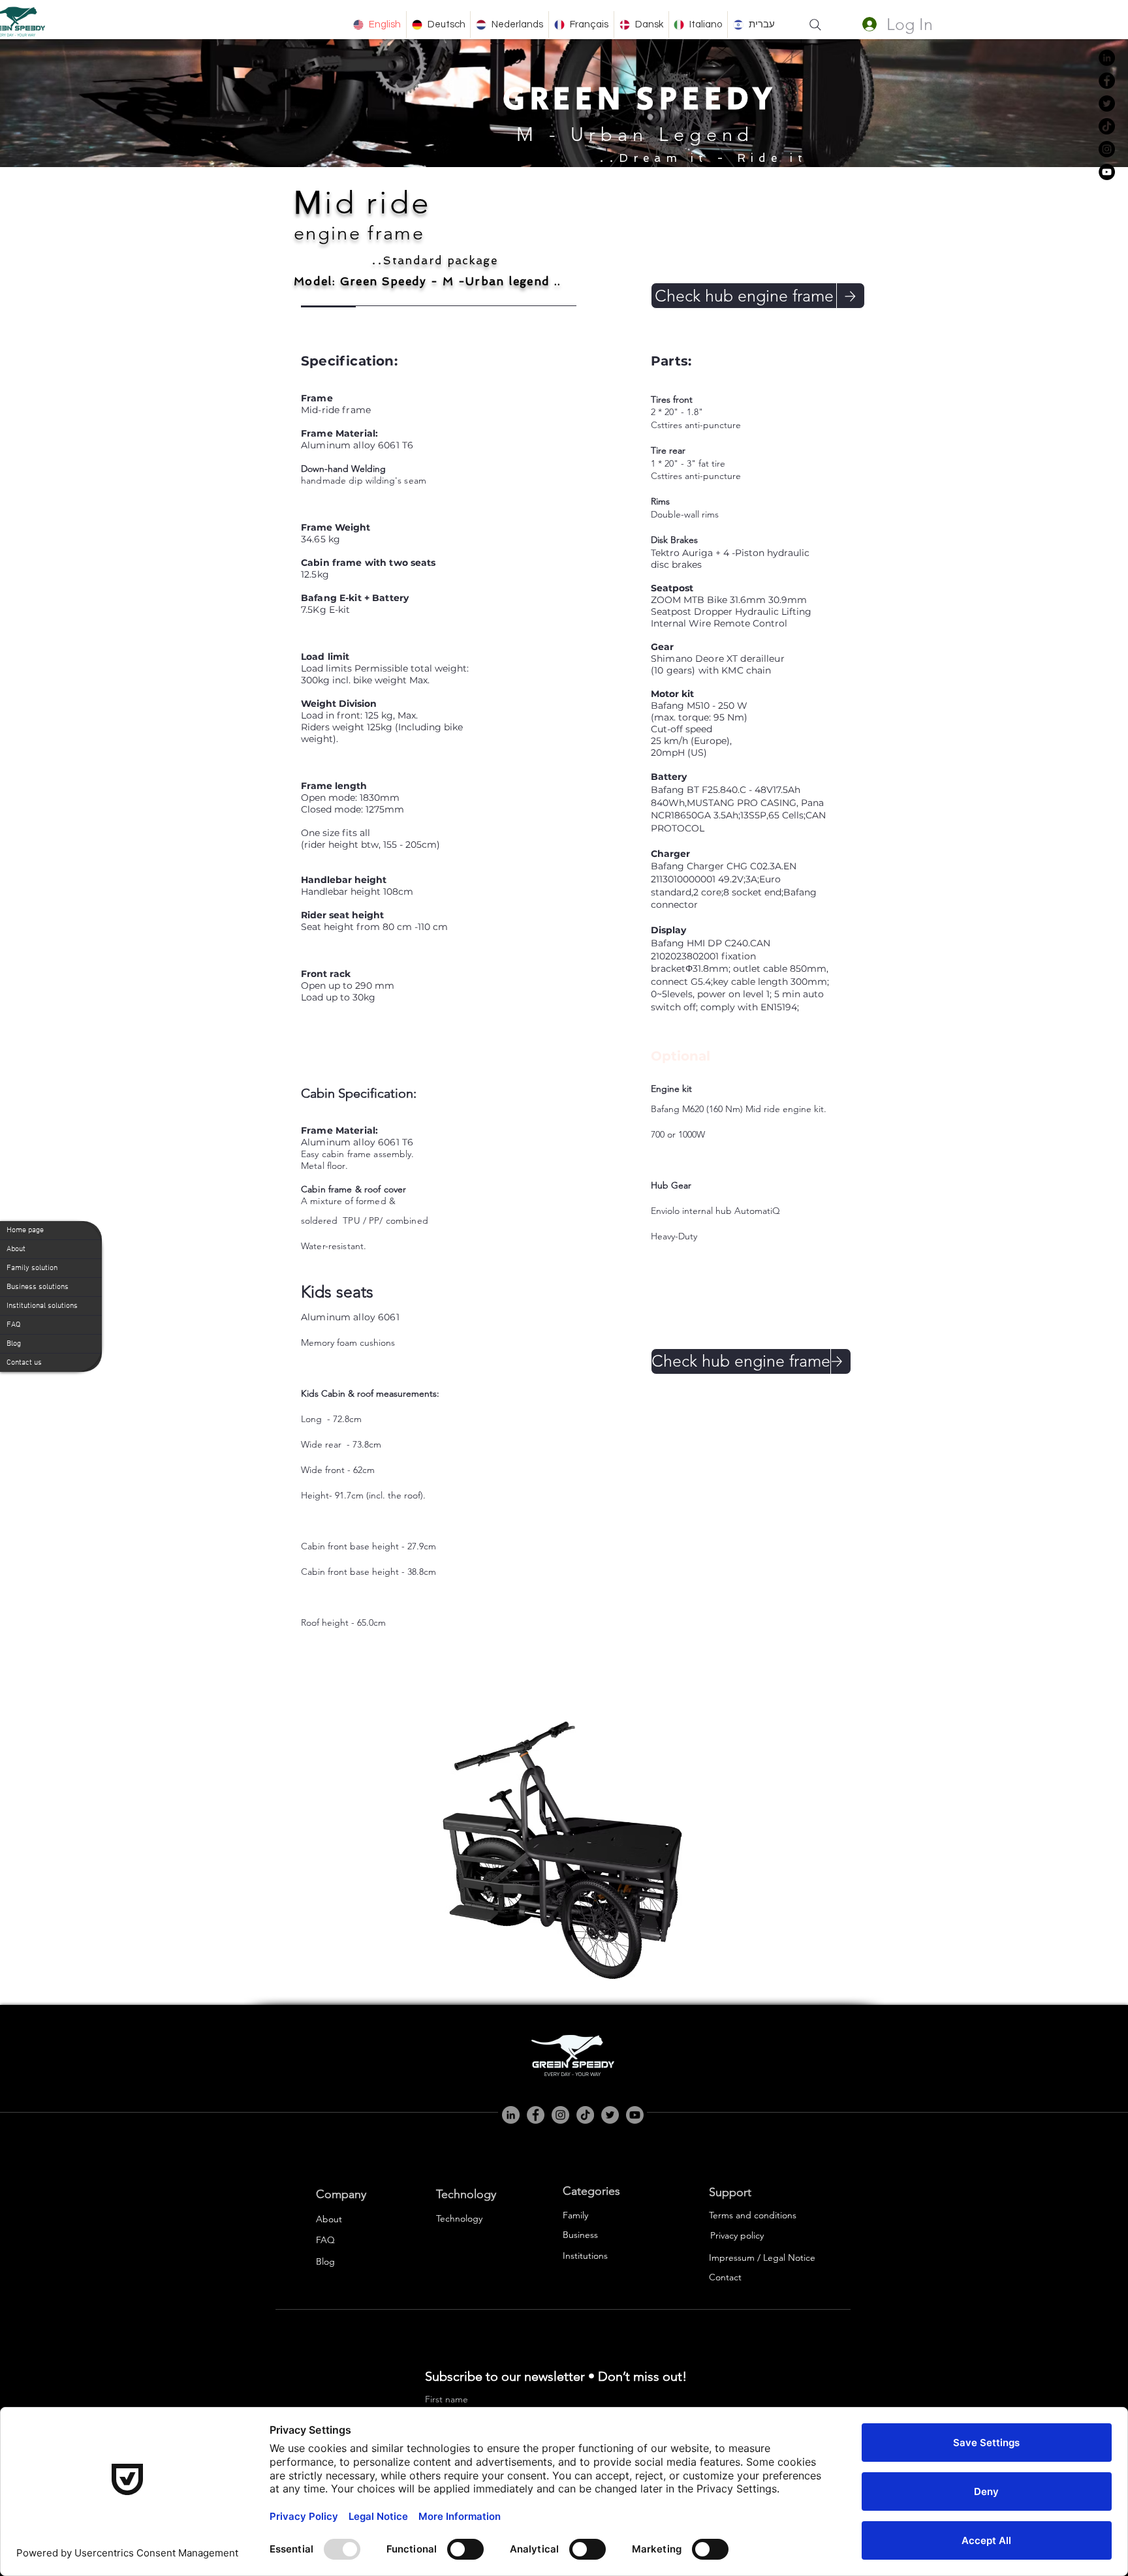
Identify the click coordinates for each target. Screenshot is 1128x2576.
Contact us (24, 1363)
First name (446, 2399)
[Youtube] (635, 2115)
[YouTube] (1107, 172)
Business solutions (38, 1287)
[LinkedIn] (1107, 58)
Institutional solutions (42, 1306)
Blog (14, 1344)
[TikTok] (1107, 126)
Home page (25, 1230)
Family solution (32, 1268)
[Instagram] (1107, 149)
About (16, 1249)
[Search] (815, 25)
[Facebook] (1107, 81)
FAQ (13, 1325)
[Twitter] (1107, 103)
